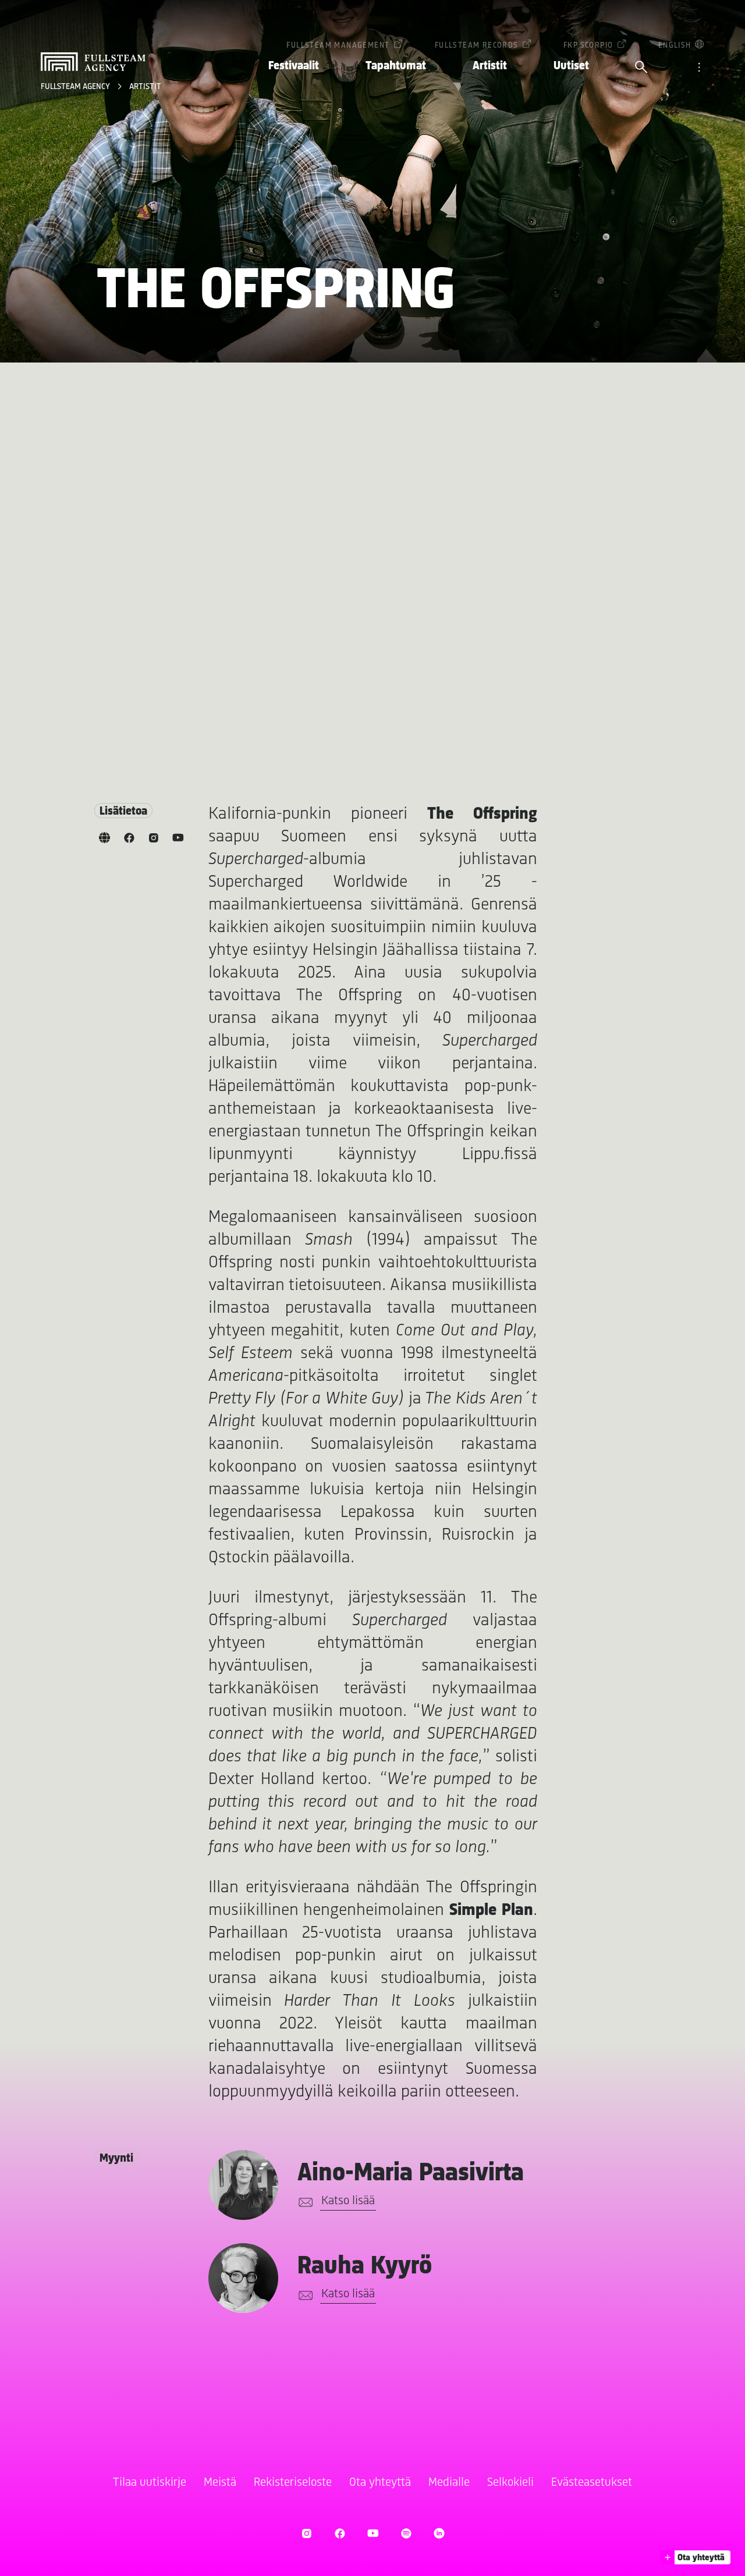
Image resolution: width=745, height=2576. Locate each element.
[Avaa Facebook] (340, 2533)
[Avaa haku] (641, 68)
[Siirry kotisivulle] (93, 62)
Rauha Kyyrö (365, 2267)
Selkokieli (510, 2483)
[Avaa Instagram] (306, 2533)
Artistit (490, 66)
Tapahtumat (396, 66)
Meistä (220, 2483)
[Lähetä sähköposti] (304, 2202)
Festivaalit (294, 66)
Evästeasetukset (592, 2483)
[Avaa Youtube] (373, 2533)
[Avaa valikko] (699, 68)
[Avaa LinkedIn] (439, 2533)
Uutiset (571, 66)
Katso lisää (348, 2201)
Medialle (449, 2483)
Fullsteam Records (477, 46)
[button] (696, 2557)
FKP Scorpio (588, 46)
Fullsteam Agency (76, 87)
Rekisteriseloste (293, 2483)
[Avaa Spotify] (406, 2533)
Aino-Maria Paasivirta (411, 2174)
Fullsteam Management (338, 46)
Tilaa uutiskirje (150, 2483)
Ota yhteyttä (380, 2483)
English (675, 46)
